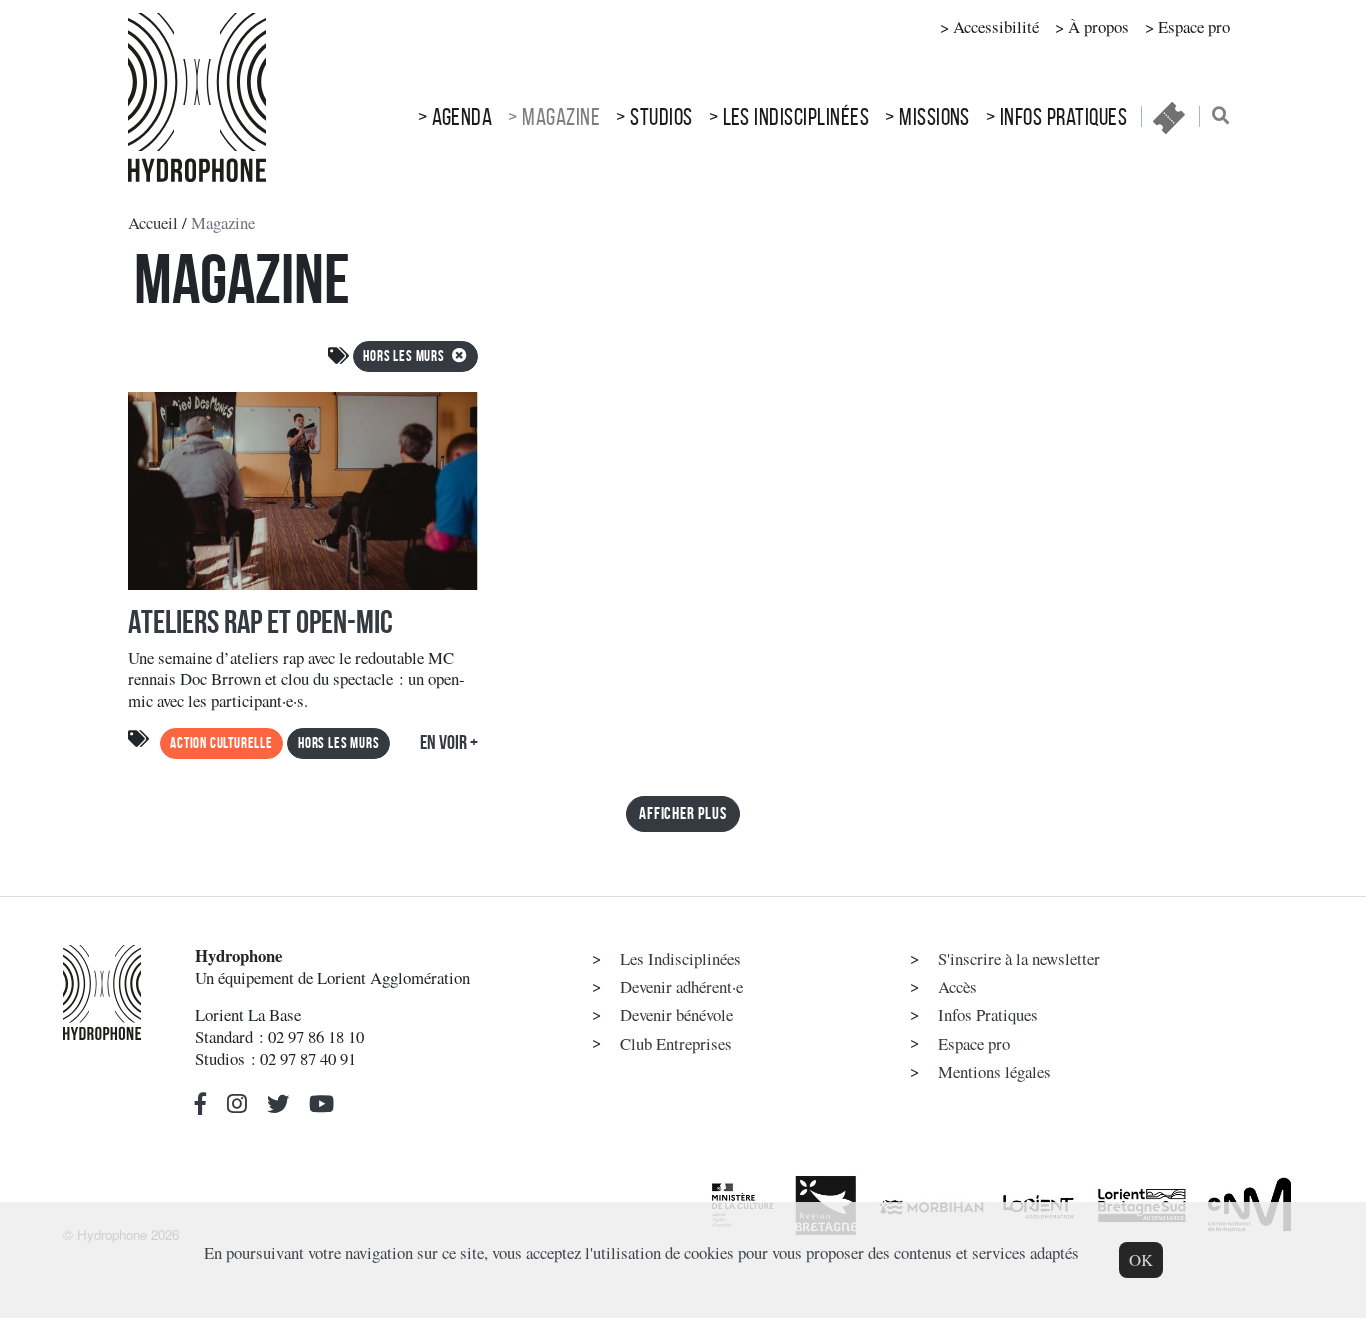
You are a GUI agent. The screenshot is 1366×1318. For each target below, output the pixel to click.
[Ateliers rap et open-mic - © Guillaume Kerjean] (303, 496)
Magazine (561, 117)
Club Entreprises (676, 1043)
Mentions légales (994, 1071)
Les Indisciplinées (796, 117)
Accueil (153, 222)
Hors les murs (405, 356)
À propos (1098, 26)
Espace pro (1194, 26)
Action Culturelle (221, 743)
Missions (934, 117)
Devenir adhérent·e (681, 986)
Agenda (462, 117)
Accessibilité (996, 26)
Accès (957, 986)
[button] (201, 1104)
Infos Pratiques (1063, 117)
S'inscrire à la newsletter (1019, 958)
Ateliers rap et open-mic (260, 622)
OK (1141, 1259)
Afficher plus (682, 813)
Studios (661, 117)
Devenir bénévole (676, 1014)
